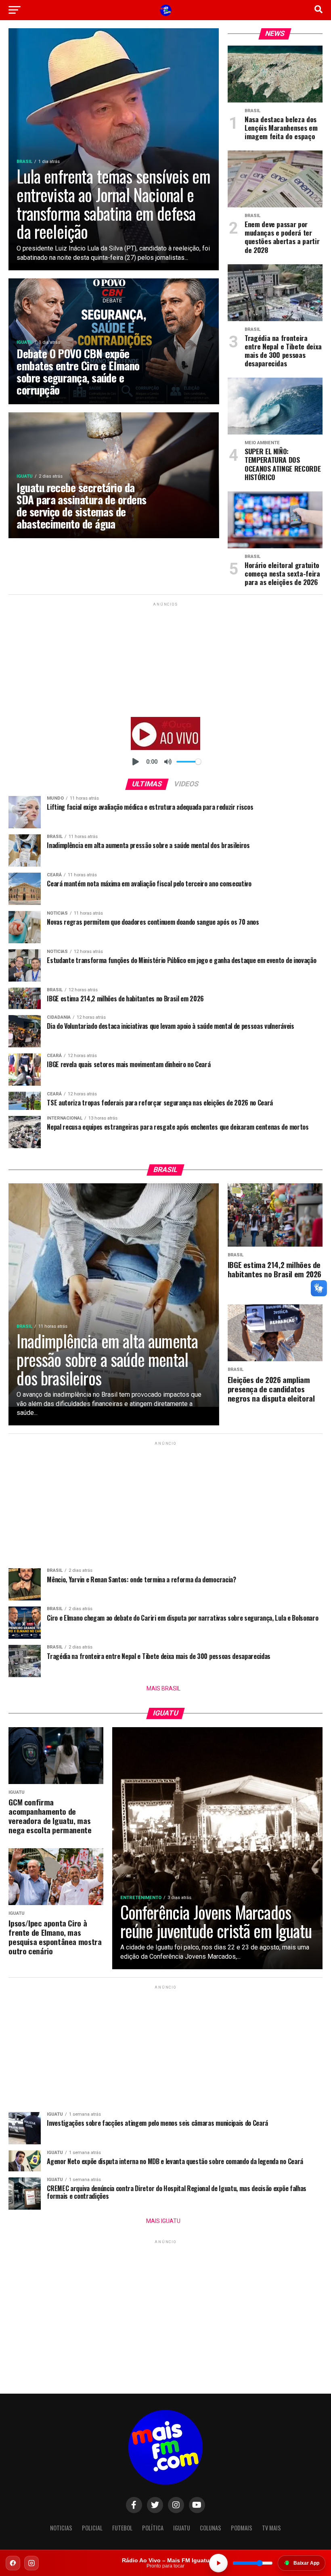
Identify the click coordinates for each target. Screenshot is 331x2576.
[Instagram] (31, 2563)
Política (153, 2528)
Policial (92, 2528)
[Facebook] (13, 2563)
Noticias (61, 2528)
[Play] (136, 762)
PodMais (242, 2528)
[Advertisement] (165, 658)
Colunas (211, 2528)
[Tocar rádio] (218, 2563)
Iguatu (182, 2528)
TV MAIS (271, 2528)
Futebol (122, 2528)
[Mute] (168, 762)
